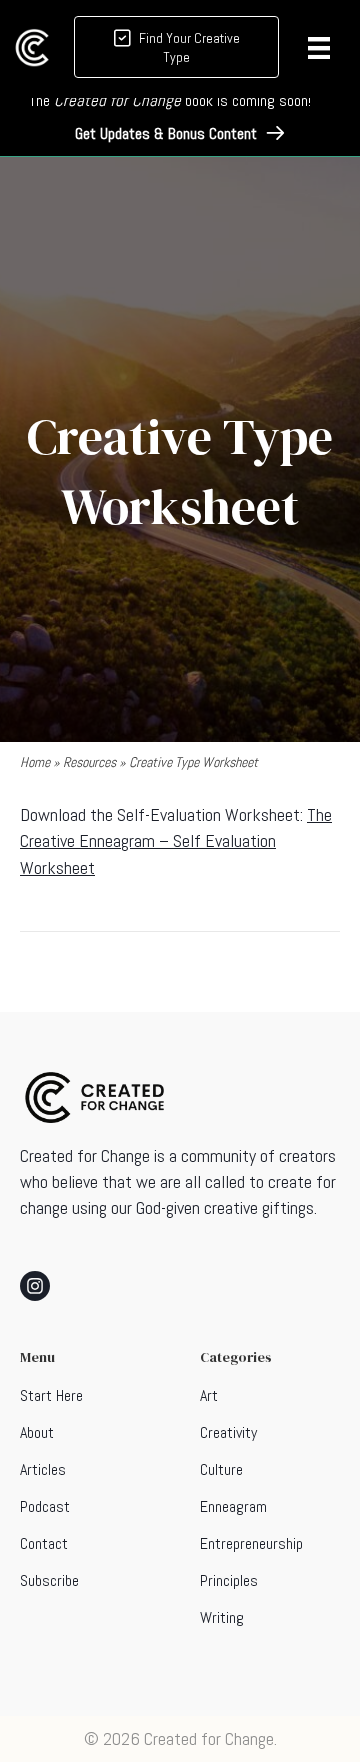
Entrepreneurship (251, 1543)
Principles (229, 1580)
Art (209, 1395)
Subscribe (49, 1580)
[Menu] (319, 48)
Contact (44, 1543)
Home (35, 762)
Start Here (51, 1395)
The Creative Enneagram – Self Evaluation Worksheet (176, 840)
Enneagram (233, 1506)
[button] (180, 133)
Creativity (228, 1432)
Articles (43, 1469)
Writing (222, 1617)
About (37, 1432)
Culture (221, 1469)
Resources (89, 762)
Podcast (45, 1506)
